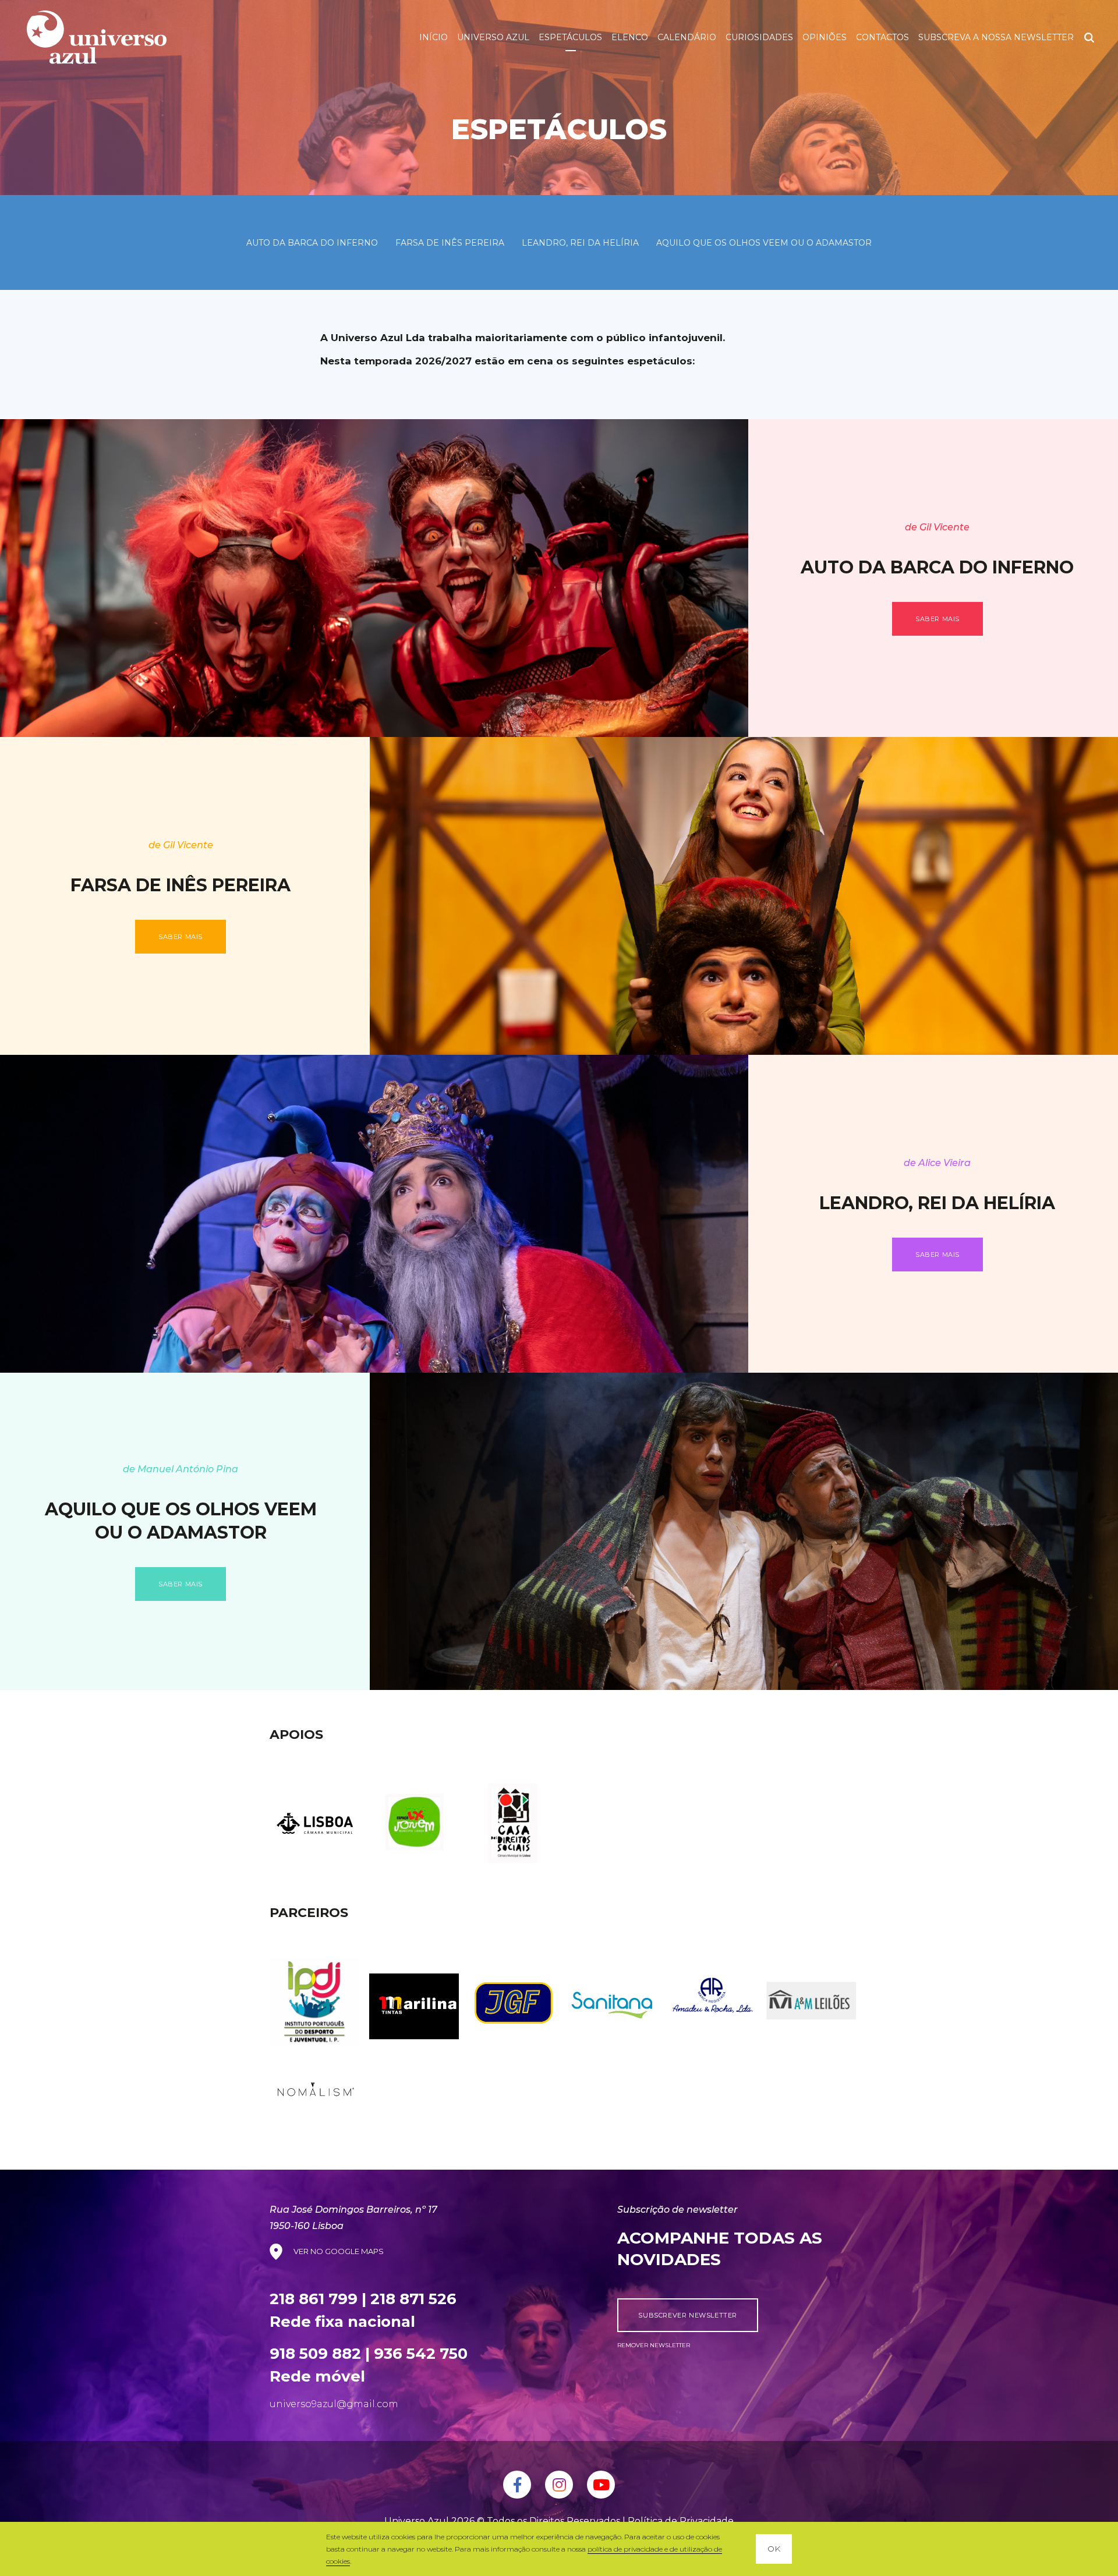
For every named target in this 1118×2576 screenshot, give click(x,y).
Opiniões (825, 37)
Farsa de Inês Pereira (450, 243)
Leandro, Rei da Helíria (580, 243)
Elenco (630, 37)
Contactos (882, 37)
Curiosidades (759, 37)
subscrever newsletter (688, 2315)
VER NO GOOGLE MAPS (339, 2251)
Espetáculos (570, 37)
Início (434, 37)
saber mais (937, 619)
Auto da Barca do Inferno (312, 243)
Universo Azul (493, 37)
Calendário (687, 37)
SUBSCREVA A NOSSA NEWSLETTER (996, 37)
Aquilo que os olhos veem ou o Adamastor (764, 243)
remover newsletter (654, 2345)
